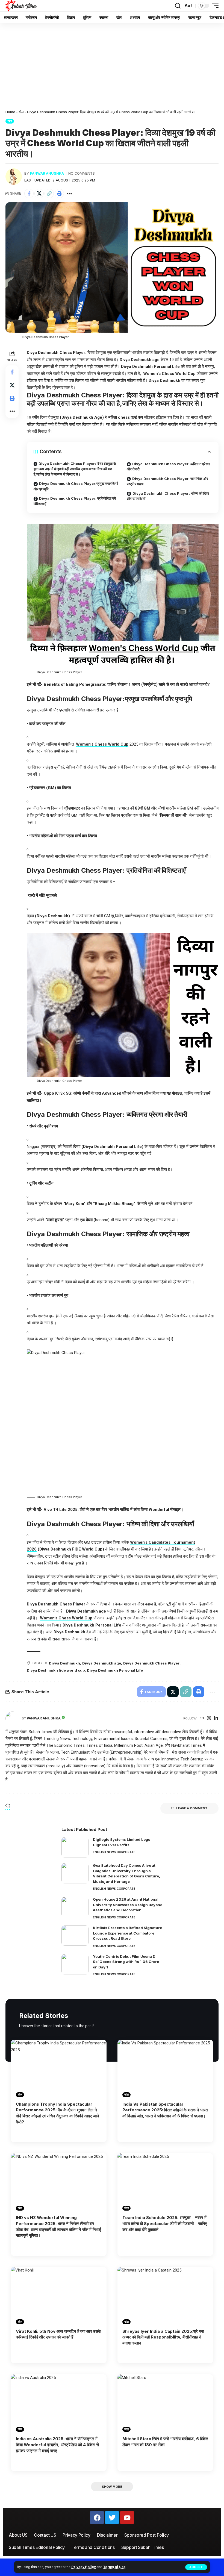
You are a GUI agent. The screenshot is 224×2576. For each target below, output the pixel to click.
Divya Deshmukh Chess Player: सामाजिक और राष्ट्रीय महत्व (167, 481)
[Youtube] (127, 2518)
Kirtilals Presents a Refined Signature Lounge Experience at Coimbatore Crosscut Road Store (127, 1933)
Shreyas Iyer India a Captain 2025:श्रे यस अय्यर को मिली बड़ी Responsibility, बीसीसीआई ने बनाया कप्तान (163, 2337)
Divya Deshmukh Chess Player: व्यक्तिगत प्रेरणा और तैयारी (168, 467)
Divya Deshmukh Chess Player (151, 1663)
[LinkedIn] (216, 1718)
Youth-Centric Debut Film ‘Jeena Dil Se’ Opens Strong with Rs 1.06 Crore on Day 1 (126, 1962)
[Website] (202, 1718)
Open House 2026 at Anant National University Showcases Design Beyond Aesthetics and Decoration (128, 1905)
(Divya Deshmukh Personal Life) (112, 1147)
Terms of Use (114, 2567)
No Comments (82, 173)
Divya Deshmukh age (102, 1663)
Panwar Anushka (47, 173)
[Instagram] (209, 1718)
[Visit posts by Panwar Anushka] (14, 177)
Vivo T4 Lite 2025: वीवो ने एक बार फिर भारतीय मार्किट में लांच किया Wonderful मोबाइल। (114, 1510)
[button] (196, 2567)
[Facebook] (97, 2518)
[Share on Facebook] (29, 194)
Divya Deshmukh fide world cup (56, 1670)
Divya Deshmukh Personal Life (115, 1670)
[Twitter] (112, 2518)
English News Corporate (114, 1852)
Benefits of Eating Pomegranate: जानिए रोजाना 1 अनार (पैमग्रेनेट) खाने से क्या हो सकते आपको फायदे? (127, 684)
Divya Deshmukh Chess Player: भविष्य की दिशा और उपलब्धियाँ (168, 496)
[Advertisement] (112, 64)
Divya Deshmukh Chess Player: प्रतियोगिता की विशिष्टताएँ (75, 501)
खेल (21, 112)
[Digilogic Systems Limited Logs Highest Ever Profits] (75, 1847)
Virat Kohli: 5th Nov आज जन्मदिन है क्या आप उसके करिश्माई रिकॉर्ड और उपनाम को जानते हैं (58, 2334)
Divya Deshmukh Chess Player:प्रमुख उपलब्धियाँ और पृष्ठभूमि (76, 486)
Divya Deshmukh (64, 1663)
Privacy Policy (83, 2567)
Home (10, 112)
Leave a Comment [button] (192, 1808)
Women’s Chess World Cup (169, 374)
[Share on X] (39, 194)
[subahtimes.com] (21, 6)
